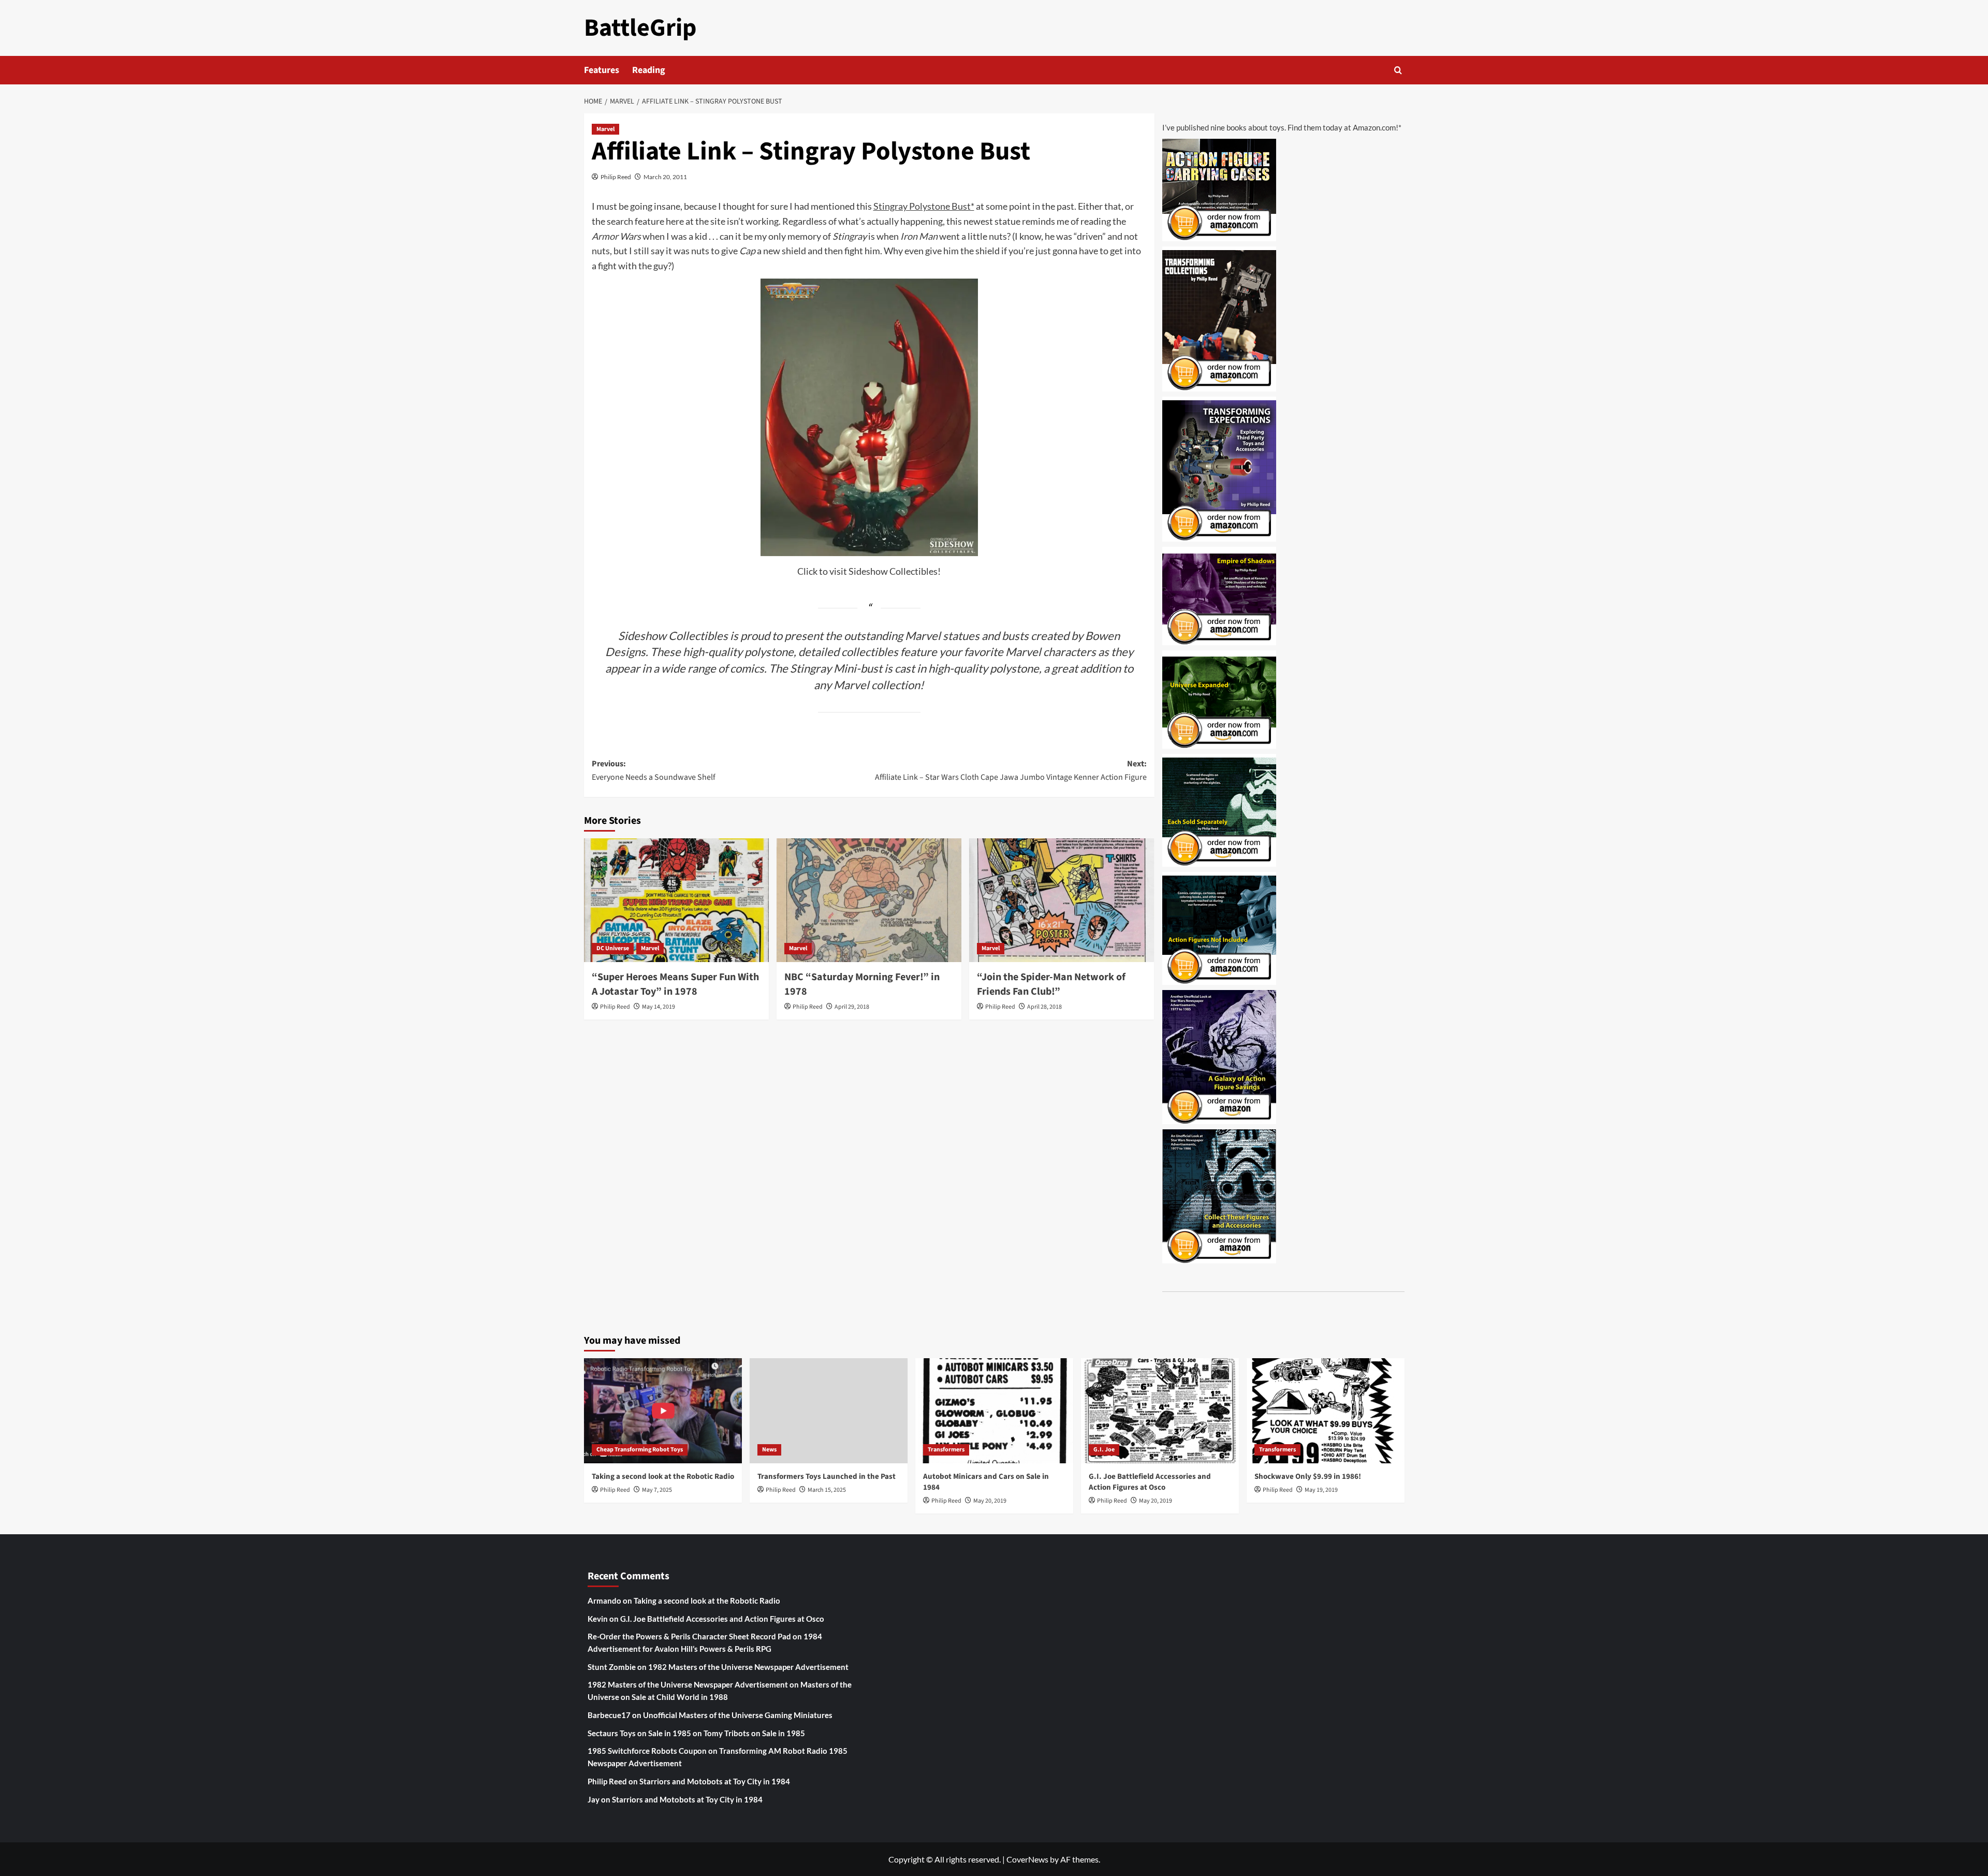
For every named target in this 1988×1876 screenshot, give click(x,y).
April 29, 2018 (852, 1007)
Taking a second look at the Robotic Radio (663, 1477)
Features (602, 70)
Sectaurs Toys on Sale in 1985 (639, 1733)
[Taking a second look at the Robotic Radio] (663, 1411)
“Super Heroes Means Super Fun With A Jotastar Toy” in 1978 (675, 984)
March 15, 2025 (827, 1490)
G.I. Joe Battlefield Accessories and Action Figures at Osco (1150, 1482)
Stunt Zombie (612, 1667)
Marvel (605, 129)
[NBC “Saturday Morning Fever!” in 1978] (869, 900)
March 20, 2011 (665, 177)
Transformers (946, 1450)
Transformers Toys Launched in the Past (827, 1477)
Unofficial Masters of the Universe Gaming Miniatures (738, 1715)
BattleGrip (640, 28)
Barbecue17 (609, 1715)
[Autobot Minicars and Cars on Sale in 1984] (994, 1411)
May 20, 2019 (990, 1501)
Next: (1011, 770)
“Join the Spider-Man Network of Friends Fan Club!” (1051, 984)
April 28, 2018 (1044, 1007)
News (769, 1450)
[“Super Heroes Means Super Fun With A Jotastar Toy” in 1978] (676, 900)
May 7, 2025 (657, 1490)
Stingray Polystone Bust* (924, 206)
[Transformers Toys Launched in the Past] (829, 1411)
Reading (649, 70)
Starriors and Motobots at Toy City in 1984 (715, 1781)
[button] (1398, 70)
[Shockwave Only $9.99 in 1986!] (1326, 1411)
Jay (594, 1799)
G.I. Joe (1104, 1450)
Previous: (654, 770)
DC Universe (613, 948)
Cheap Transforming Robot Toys (640, 1450)
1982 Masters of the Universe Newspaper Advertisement (748, 1667)
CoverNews (1027, 1859)
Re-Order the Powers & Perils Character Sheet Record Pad (689, 1636)
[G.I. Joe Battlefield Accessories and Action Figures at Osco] (1160, 1411)
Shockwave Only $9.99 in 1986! (1308, 1477)
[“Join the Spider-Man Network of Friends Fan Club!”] (1062, 900)
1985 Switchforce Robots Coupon (647, 1751)
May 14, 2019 (659, 1007)
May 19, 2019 (1321, 1490)
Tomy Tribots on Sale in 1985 (754, 1733)
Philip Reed (616, 177)
